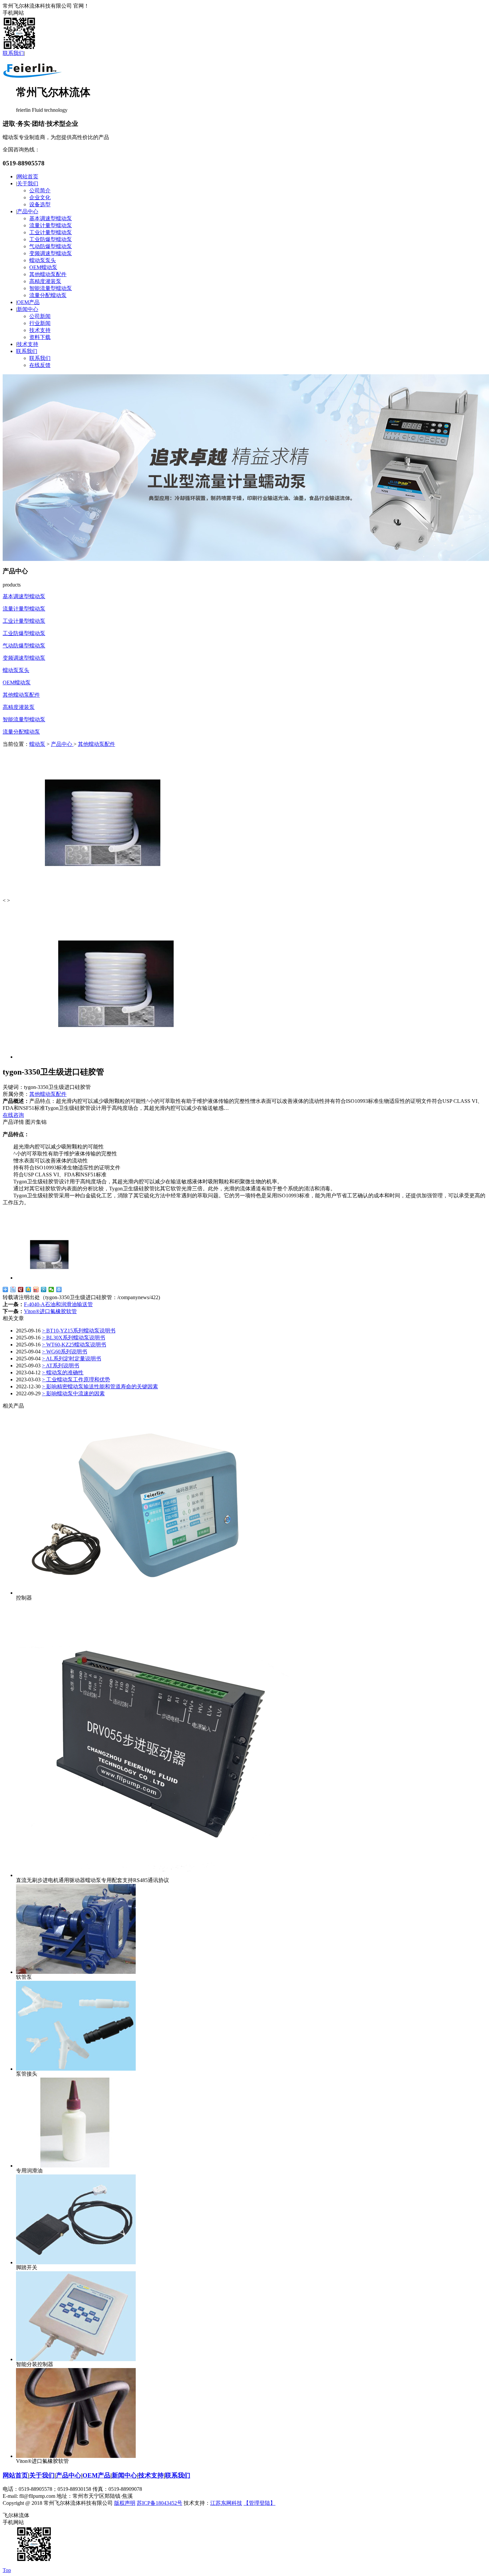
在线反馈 (40, 365)
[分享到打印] (59, 1289)
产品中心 (28, 211)
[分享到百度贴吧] (13, 1289)
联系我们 (13, 53)
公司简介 (40, 190)
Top (7, 2570)
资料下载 (40, 337)
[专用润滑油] (76, 2166)
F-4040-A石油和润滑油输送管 (58, 1304)
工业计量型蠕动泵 (51, 232)
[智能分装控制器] (76, 2359)
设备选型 (40, 204)
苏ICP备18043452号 (160, 2503)
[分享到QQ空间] (28, 1289)
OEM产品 (28, 302)
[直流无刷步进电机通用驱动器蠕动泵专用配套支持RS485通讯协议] (154, 1875)
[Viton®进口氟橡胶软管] (76, 2456)
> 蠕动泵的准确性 (63, 1373)
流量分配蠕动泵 (48, 295)
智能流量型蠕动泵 (51, 288)
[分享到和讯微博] (21, 1289)
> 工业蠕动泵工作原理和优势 (76, 1379)
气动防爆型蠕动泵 (51, 246)
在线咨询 (13, 1115)
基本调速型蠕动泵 (51, 218)
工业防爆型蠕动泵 (51, 239)
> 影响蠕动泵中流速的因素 (73, 1393)
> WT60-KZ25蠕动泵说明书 (74, 1345)
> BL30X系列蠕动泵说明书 (74, 1338)
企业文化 (40, 197)
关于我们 (28, 183)
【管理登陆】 (259, 2503)
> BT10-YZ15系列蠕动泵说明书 (79, 1331)
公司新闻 (40, 316)
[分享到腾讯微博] (44, 1289)
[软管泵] (76, 1972)
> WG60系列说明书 (65, 1352)
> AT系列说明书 (61, 1366)
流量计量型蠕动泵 (51, 225)
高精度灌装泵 (45, 281)
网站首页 (28, 176)
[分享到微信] (51, 1289)
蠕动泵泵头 (43, 260)
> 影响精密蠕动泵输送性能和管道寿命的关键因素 (100, 1386)
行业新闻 (40, 323)
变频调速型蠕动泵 (51, 253)
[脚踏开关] (76, 2262)
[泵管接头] (76, 2069)
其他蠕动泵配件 (48, 274)
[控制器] (136, 1593)
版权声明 (125, 2503)
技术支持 (40, 330)
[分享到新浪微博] (36, 1289)
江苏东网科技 (226, 2503)
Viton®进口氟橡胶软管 (50, 1311)
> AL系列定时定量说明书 (72, 1359)
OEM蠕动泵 (43, 267)
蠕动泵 (37, 744)
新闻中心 (28, 309)
